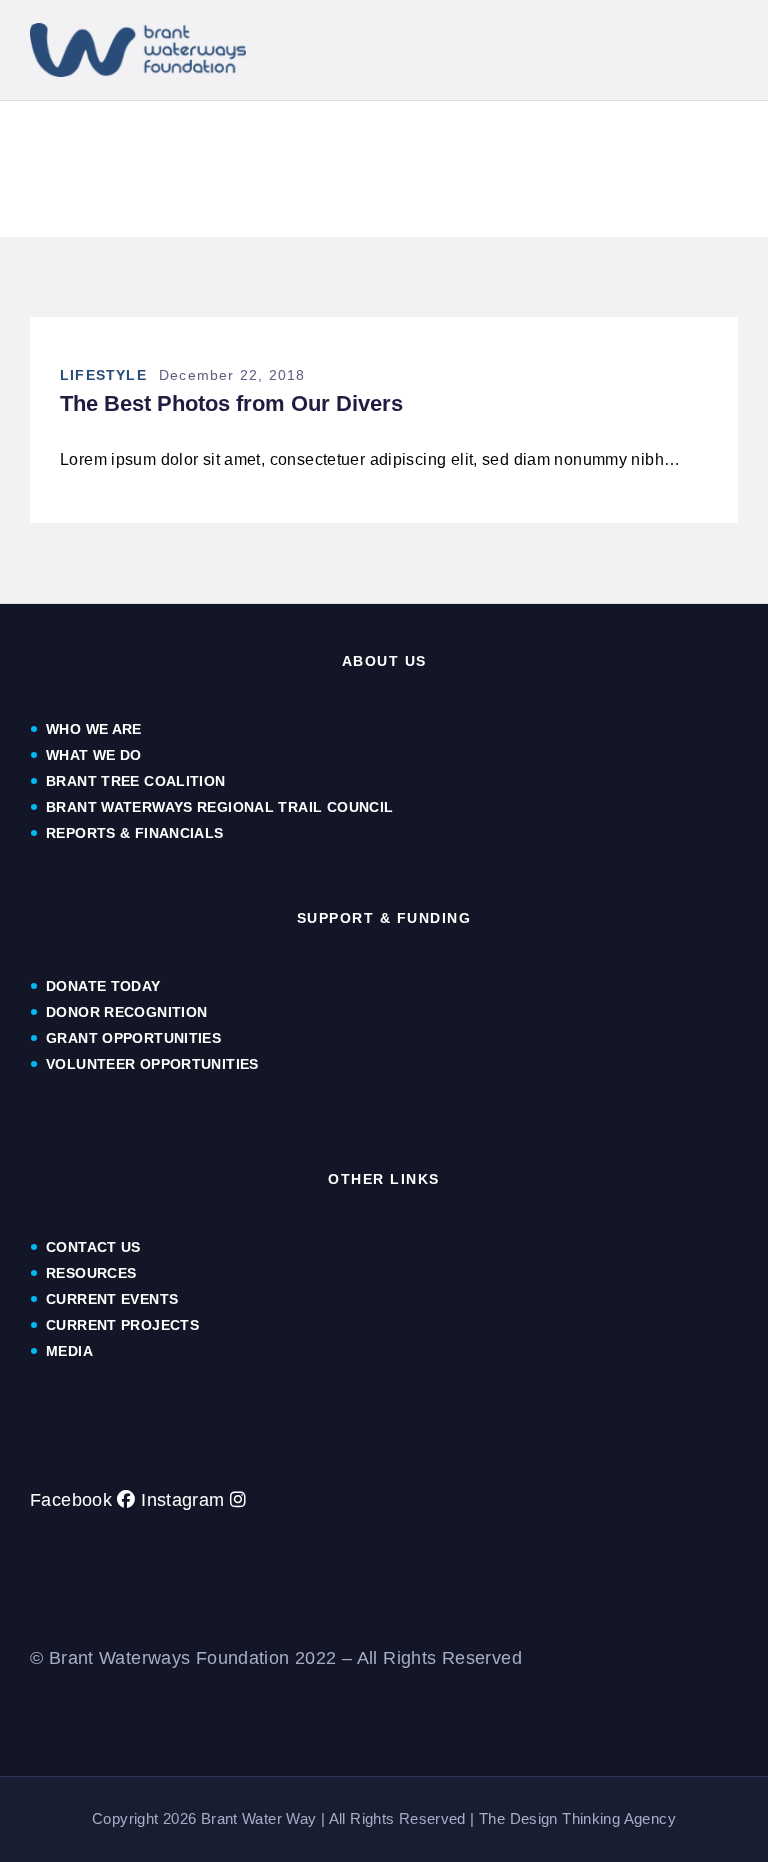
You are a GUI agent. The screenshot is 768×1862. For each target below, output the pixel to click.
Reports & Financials (137, 833)
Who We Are (94, 729)
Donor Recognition (126, 1012)
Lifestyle (103, 375)
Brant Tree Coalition (136, 781)
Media (69, 1351)
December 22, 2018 (232, 375)
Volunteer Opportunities (152, 1064)
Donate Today (103, 986)
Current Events (112, 1299)
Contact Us (93, 1247)
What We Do (94, 755)
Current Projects (122, 1325)
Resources (91, 1273)
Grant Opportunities (133, 1038)
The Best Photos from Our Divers (231, 404)
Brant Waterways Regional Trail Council (219, 807)
